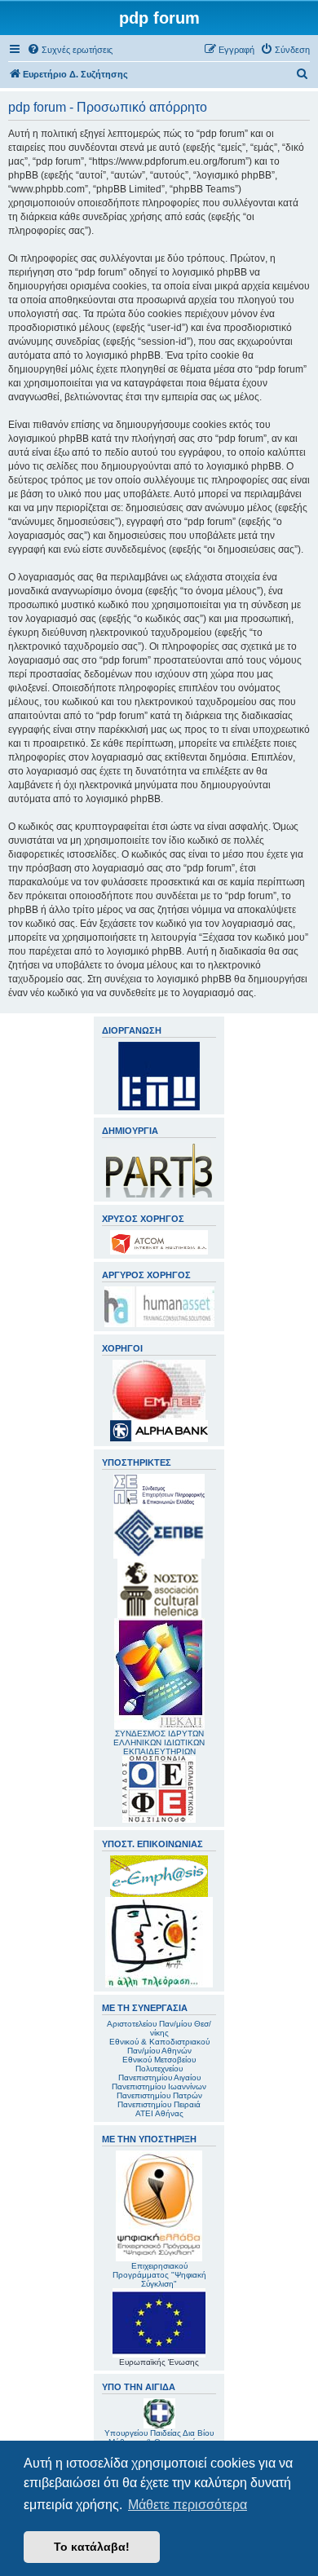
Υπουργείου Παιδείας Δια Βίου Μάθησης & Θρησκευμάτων (159, 2437)
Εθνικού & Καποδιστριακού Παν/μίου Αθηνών (159, 2046)
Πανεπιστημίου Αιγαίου (159, 2078)
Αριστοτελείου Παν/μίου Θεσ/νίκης (159, 2028)
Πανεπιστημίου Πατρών (159, 2095)
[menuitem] (70, 50)
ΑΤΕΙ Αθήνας (159, 2113)
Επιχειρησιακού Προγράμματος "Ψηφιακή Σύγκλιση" (159, 2275)
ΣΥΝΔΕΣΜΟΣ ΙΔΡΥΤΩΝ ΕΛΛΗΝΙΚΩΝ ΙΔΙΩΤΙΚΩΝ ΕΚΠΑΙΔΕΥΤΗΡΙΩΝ (159, 1742)
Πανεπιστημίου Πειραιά (159, 2104)
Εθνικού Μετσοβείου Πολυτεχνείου (159, 2064)
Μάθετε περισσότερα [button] (188, 2505)
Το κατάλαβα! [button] (92, 2547)
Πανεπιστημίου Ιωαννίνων (159, 2086)
